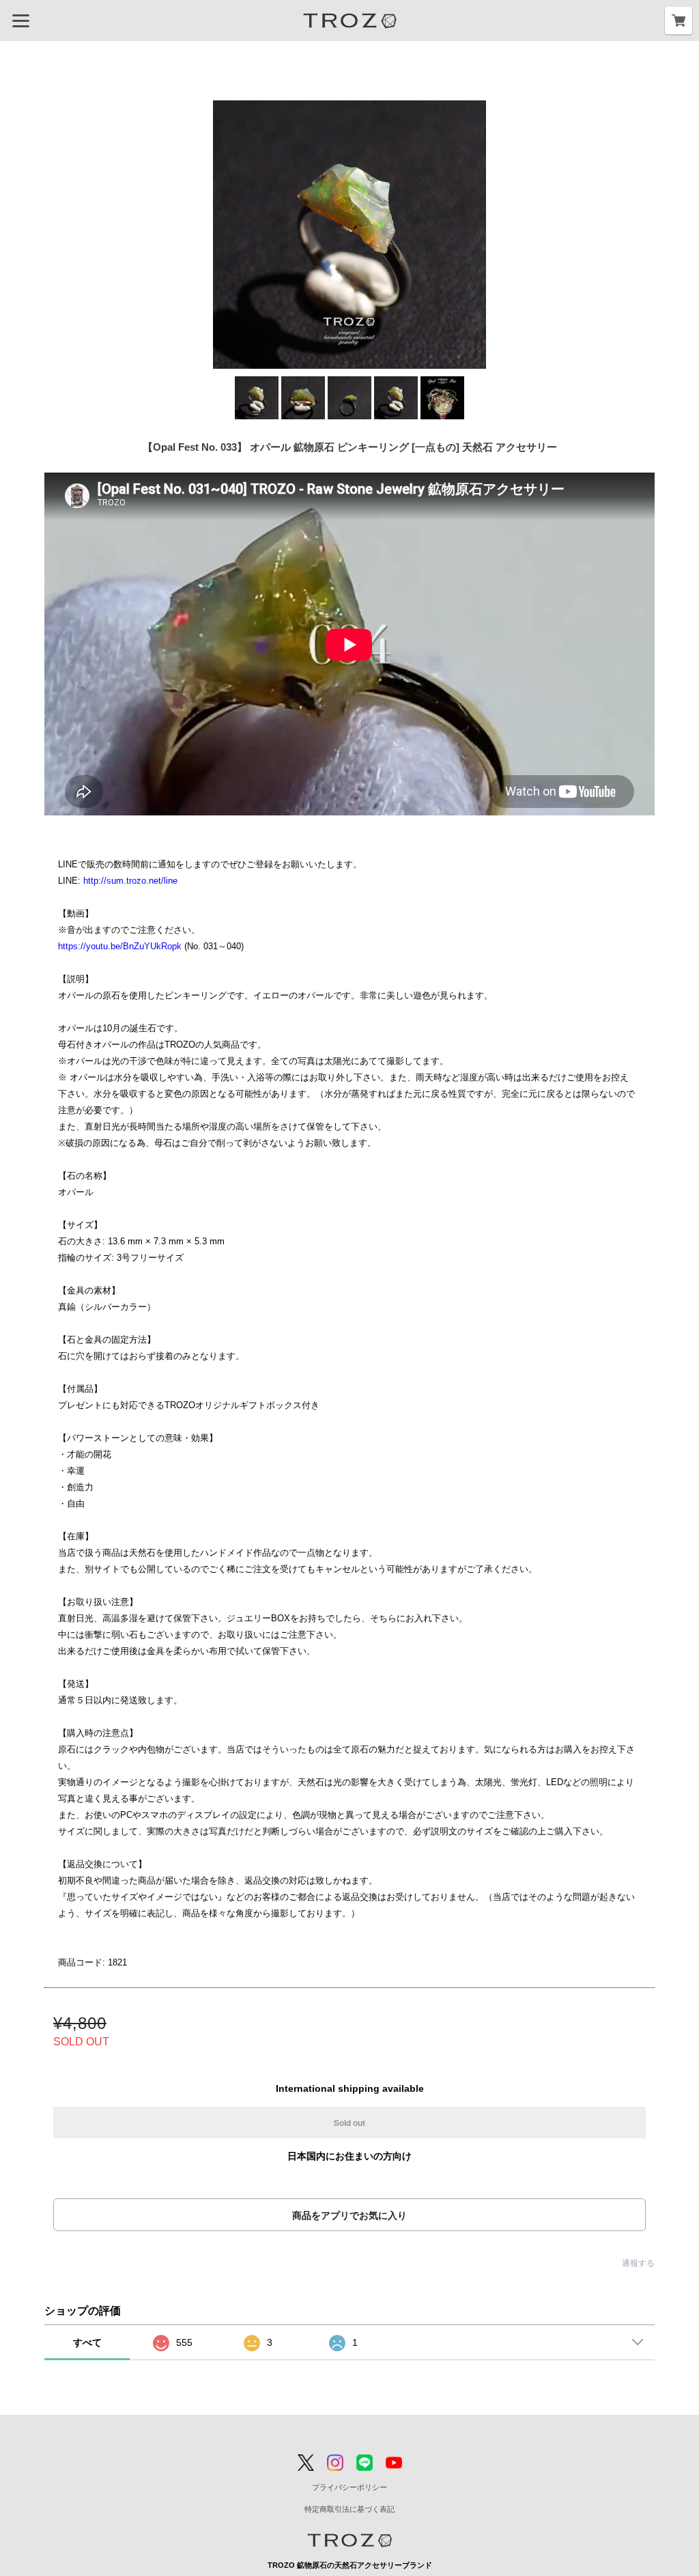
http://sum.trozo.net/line (130, 881)
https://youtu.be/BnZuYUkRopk (120, 946)
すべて (87, 2342)
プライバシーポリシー (349, 2487)
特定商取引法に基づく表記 (349, 2509)
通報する (638, 2263)
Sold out (349, 2123)
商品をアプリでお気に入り (349, 2215)
